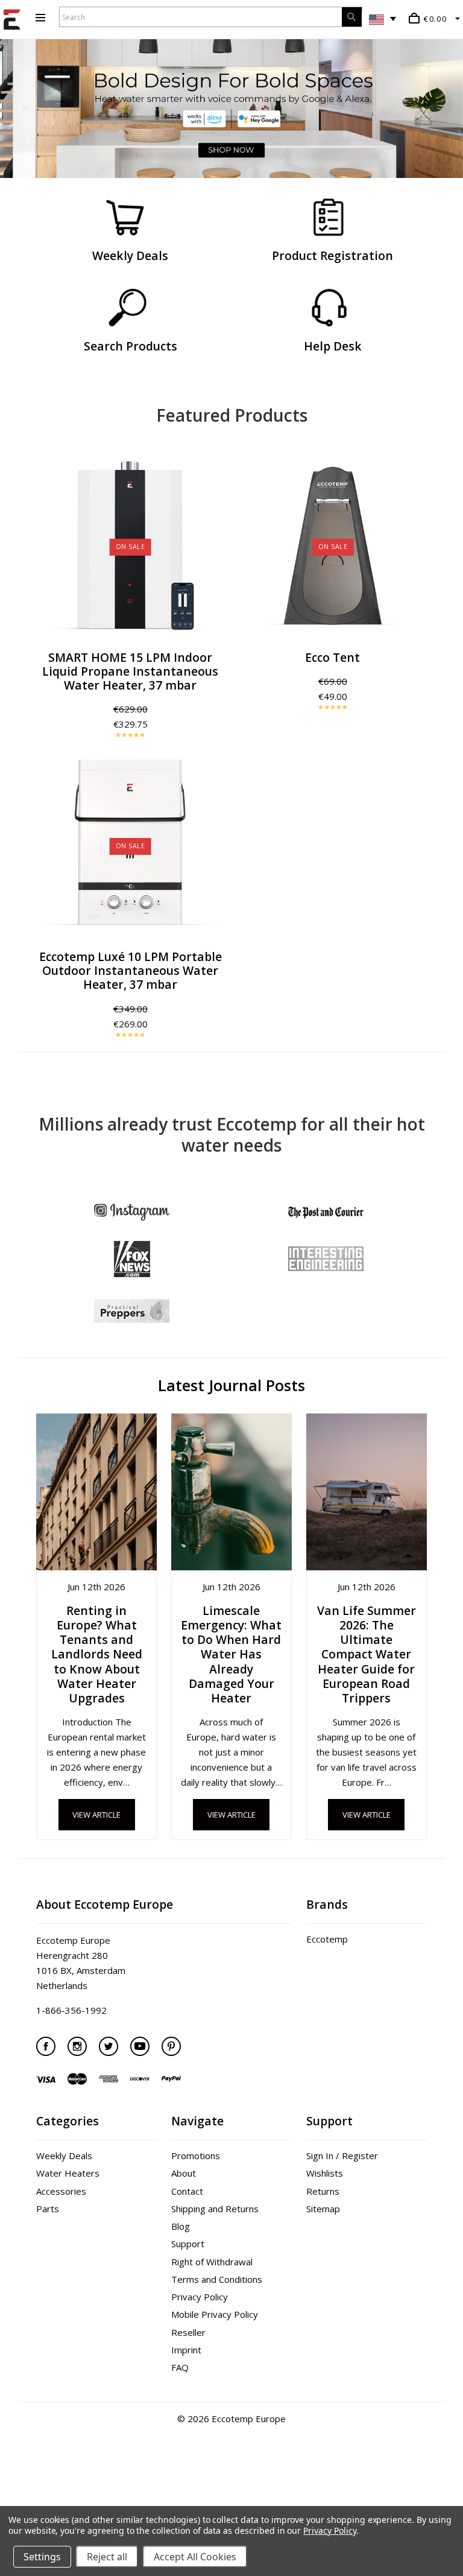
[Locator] (127, 308)
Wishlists (325, 2173)
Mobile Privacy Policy (215, 2314)
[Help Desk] (330, 308)
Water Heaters (68, 2173)
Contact (187, 2191)
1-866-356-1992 (71, 2010)
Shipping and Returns (215, 2209)
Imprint (186, 2350)
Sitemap (323, 2209)
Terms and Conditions (217, 2279)
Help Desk (333, 346)
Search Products (131, 346)
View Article (96, 1815)
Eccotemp (327, 1939)
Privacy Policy (200, 2297)
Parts (48, 2209)
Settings (42, 2557)
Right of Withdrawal (212, 2262)
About (184, 2173)
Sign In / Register (342, 2156)
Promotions (196, 2156)
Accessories (61, 2191)
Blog (181, 2226)
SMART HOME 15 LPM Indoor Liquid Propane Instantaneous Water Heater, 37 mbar (130, 671)
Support (188, 2244)
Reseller (188, 2332)
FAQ (180, 2367)
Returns (323, 2191)
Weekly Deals (130, 255)
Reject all (107, 2557)
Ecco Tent (332, 657)
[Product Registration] (328, 218)
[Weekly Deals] (125, 218)
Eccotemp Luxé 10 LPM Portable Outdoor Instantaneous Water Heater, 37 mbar (131, 970)
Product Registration (332, 255)
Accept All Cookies (195, 2557)
